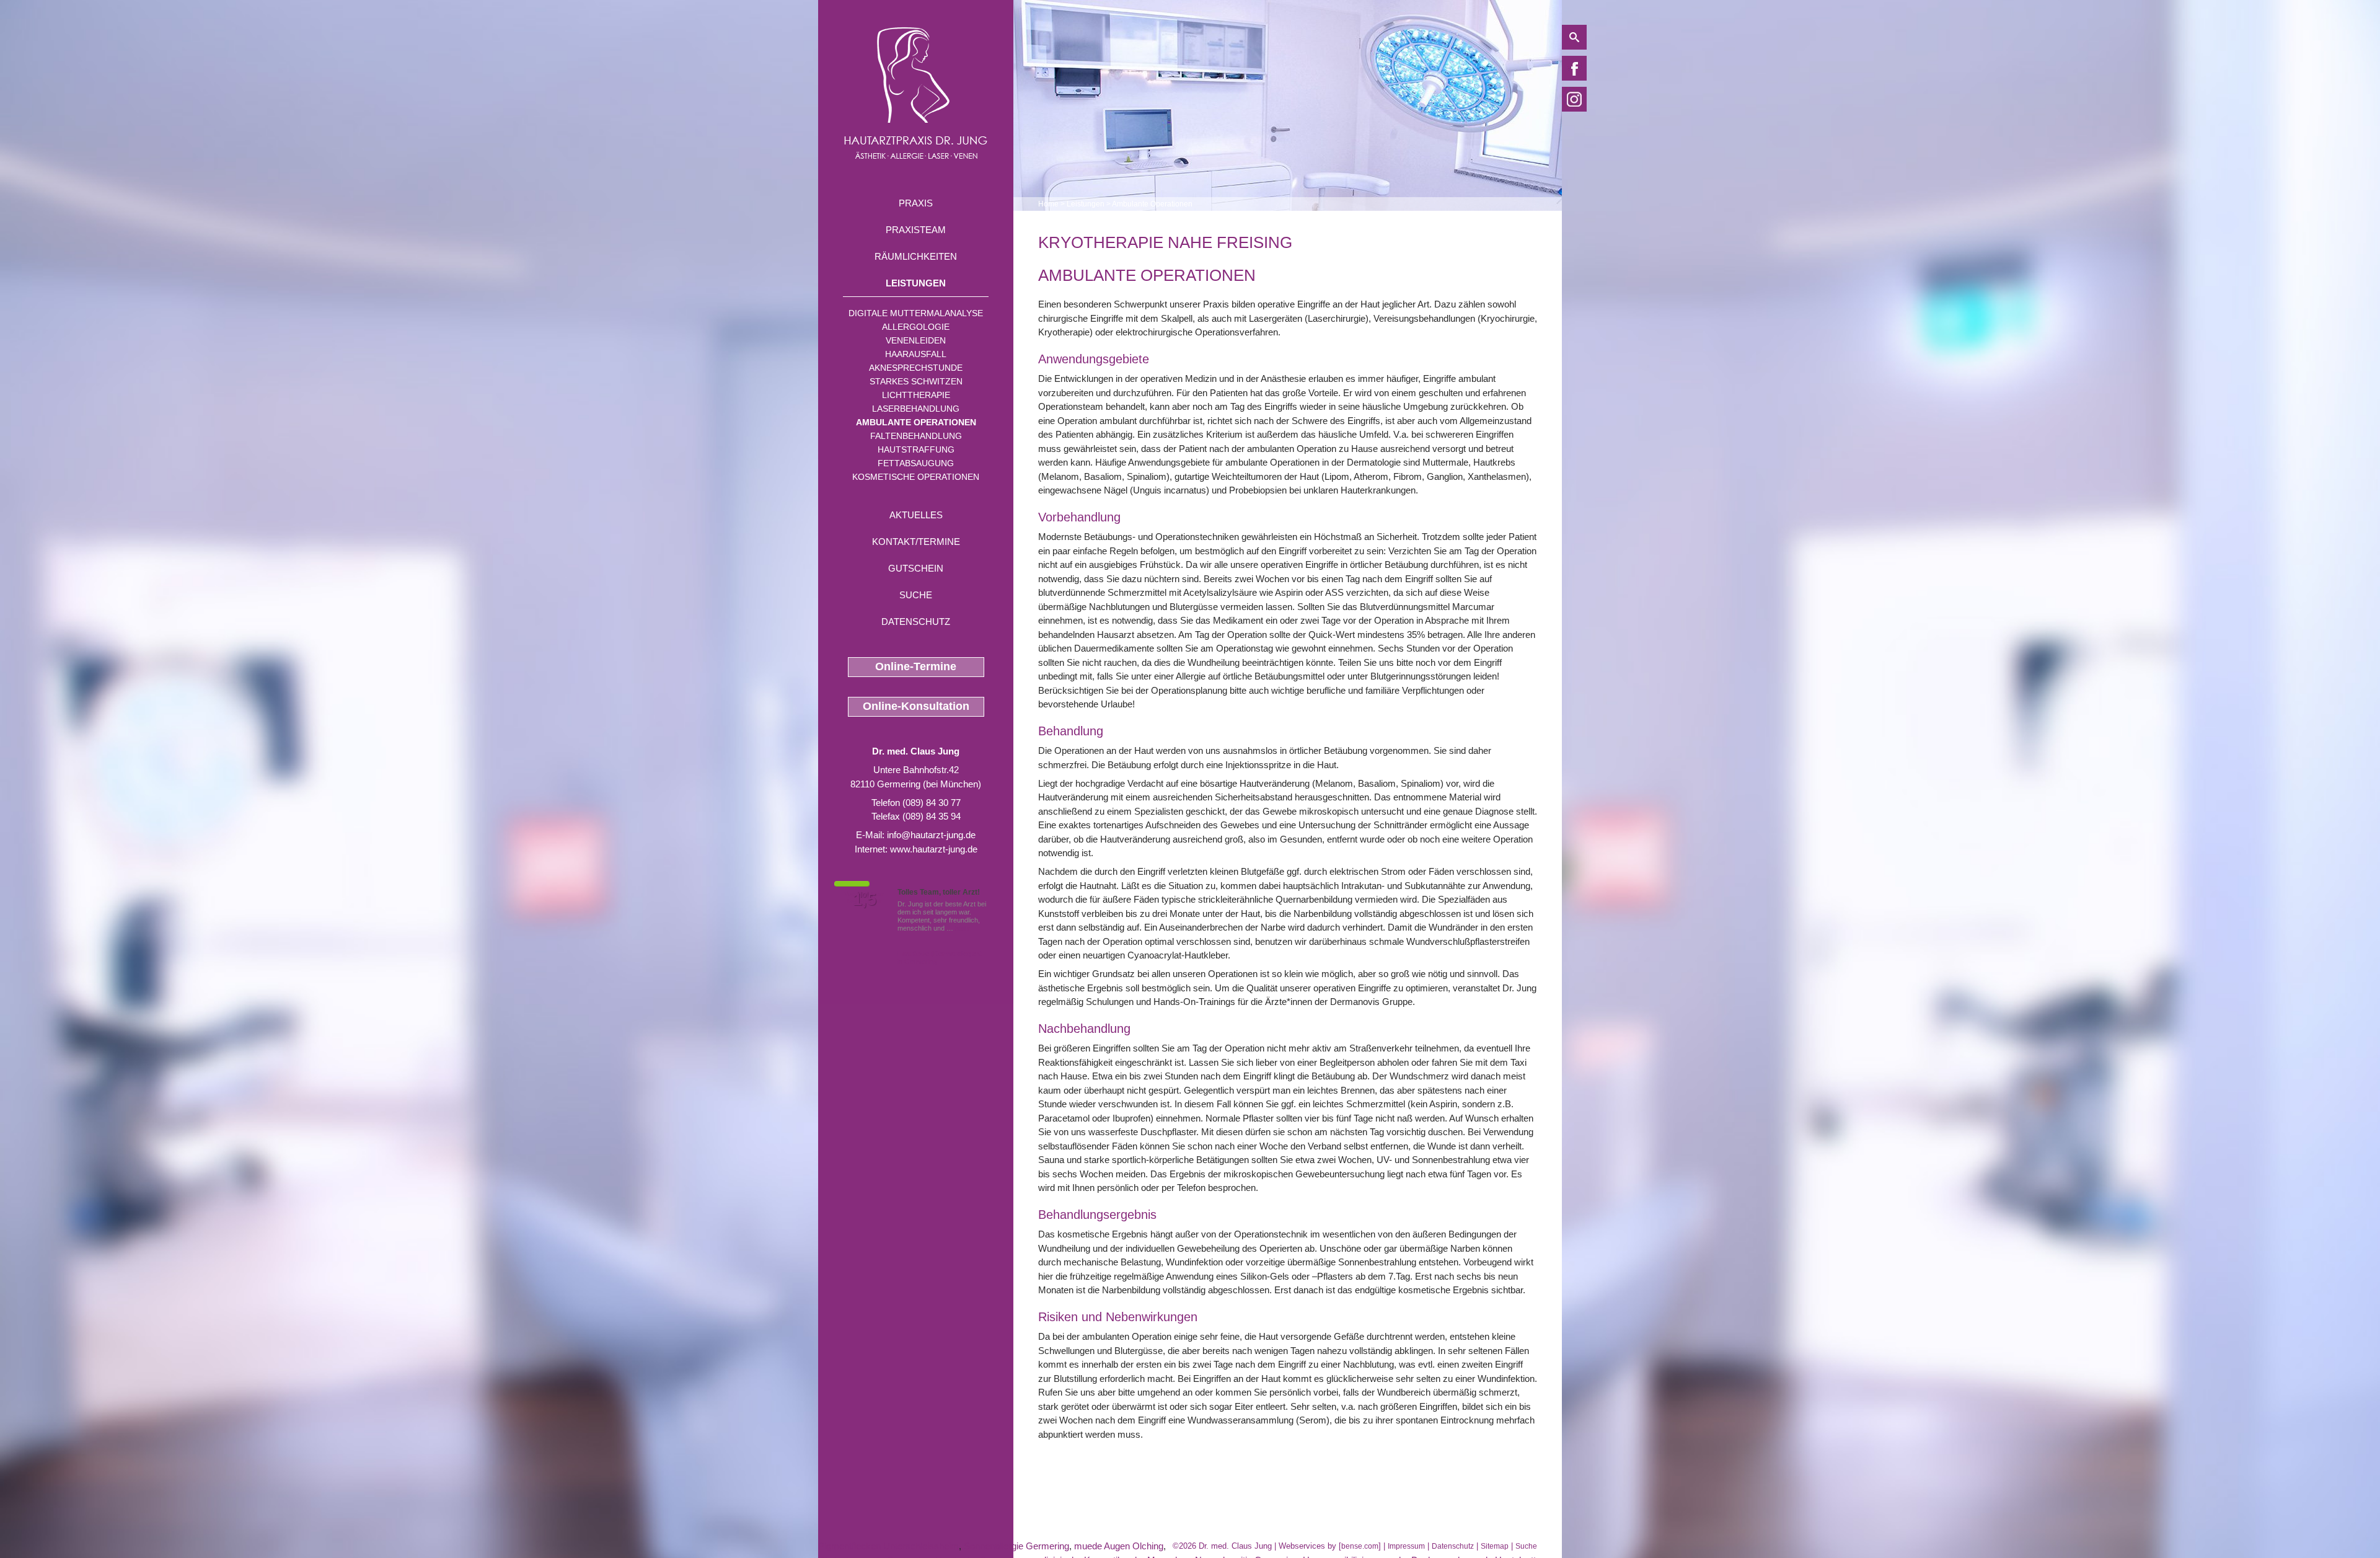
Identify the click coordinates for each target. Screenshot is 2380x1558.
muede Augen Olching (1119, 1546)
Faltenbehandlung (916, 436)
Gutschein (916, 568)
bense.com (1360, 1546)
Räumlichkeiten (916, 256)
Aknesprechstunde (916, 368)
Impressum (1406, 1546)
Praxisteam (916, 230)
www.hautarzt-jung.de (934, 849)
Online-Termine (916, 666)
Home (1048, 204)
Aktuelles (916, 515)
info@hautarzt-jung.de (931, 835)
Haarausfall (916, 354)
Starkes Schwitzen (916, 381)
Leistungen (916, 283)
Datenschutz (916, 622)
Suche (916, 595)
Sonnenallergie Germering (1016, 1546)
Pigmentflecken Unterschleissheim (888, 1546)
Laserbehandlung (916, 409)
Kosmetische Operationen (916, 477)
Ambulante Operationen (916, 422)
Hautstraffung (916, 449)
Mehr (963, 928)
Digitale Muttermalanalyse (916, 313)
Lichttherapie (916, 395)
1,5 (865, 900)
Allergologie (916, 327)
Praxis (916, 203)
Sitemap (1495, 1546)
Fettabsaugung (916, 463)
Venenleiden (916, 340)
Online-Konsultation (916, 706)
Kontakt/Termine (916, 542)
